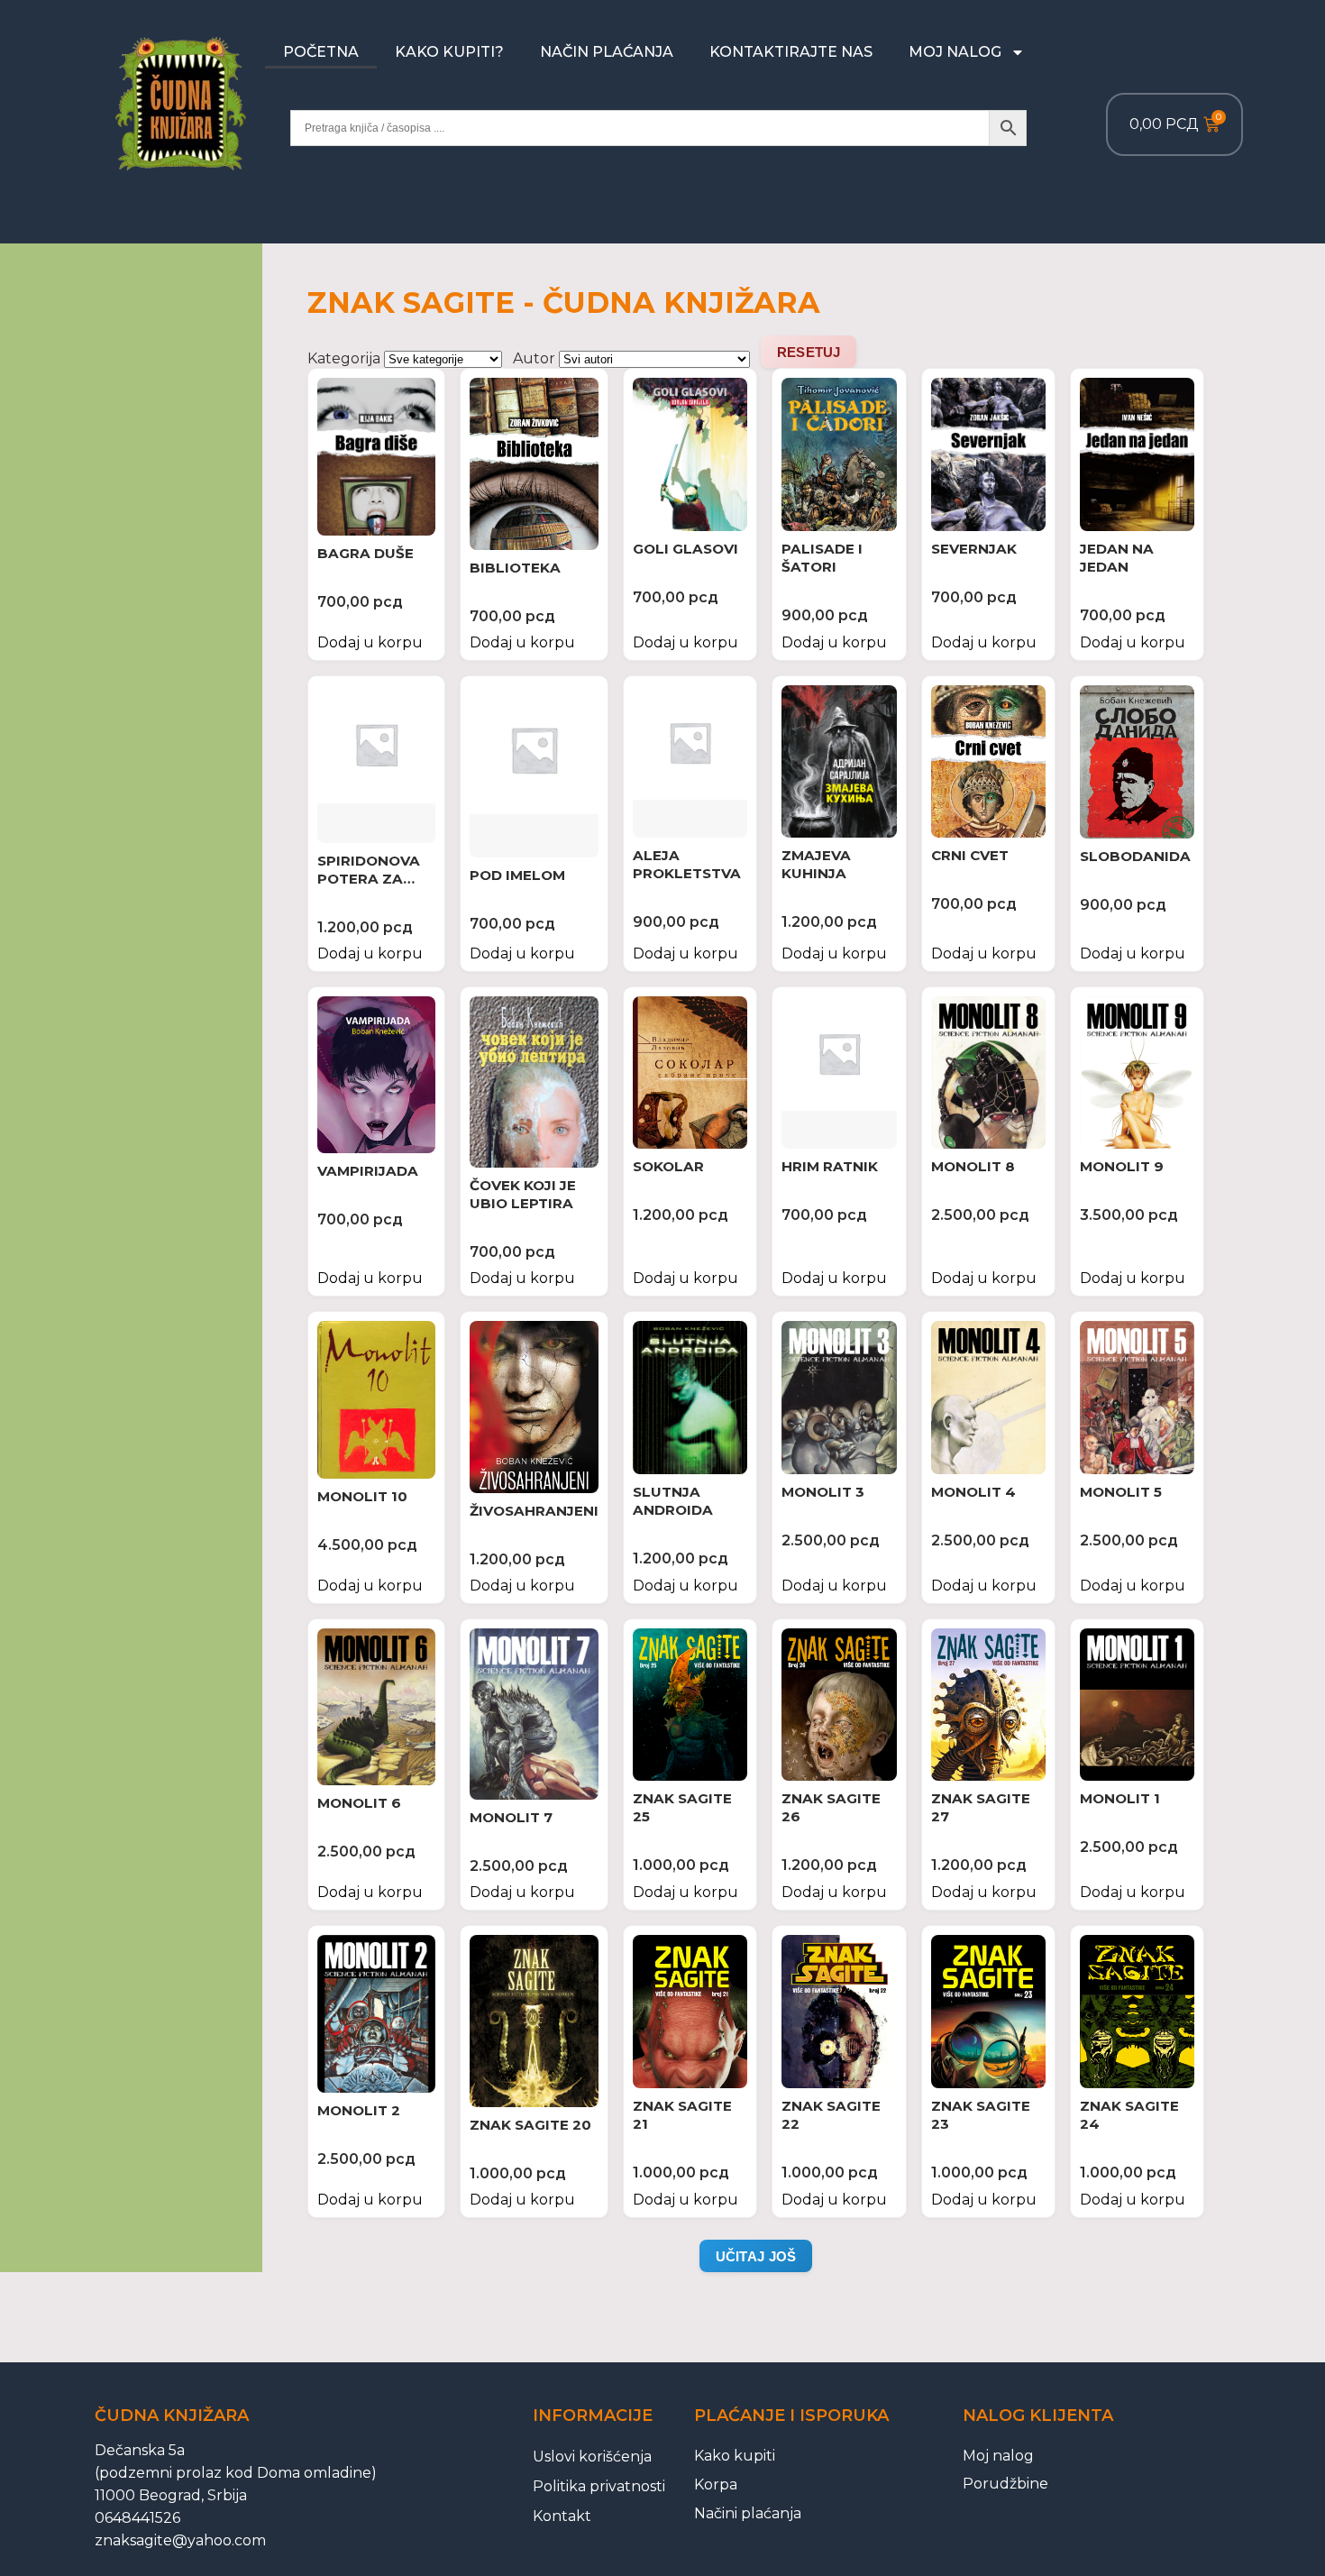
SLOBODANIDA (1135, 856)
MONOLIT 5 (1121, 1492)
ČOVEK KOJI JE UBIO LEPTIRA (523, 1194)
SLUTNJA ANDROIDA (673, 1501)
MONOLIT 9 (1122, 1166)
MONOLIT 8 (973, 1166)
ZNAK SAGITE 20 (530, 2125)
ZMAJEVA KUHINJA (816, 864)
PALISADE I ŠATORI (822, 558)
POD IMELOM (517, 875)
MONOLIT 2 (359, 2110)
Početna (321, 52)
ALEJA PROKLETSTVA (687, 864)
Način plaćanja (607, 52)
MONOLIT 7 (511, 1817)
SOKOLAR (668, 1166)
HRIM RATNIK (830, 1166)
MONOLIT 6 (359, 1803)
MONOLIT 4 (973, 1492)
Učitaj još (756, 2256)
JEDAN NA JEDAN (1117, 558)
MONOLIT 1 (1120, 1798)
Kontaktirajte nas (791, 52)
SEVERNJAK (974, 549)
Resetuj (809, 352)
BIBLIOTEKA (515, 568)
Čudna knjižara (172, 2416)
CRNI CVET (970, 855)
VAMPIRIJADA (368, 1171)
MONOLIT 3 (823, 1492)
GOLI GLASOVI (685, 549)
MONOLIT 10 (362, 1496)
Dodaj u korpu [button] (370, 642)
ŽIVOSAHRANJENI (534, 1511)
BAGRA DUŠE (366, 553)
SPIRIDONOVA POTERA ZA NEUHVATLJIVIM (376, 879)
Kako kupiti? (449, 52)
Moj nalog (955, 52)
